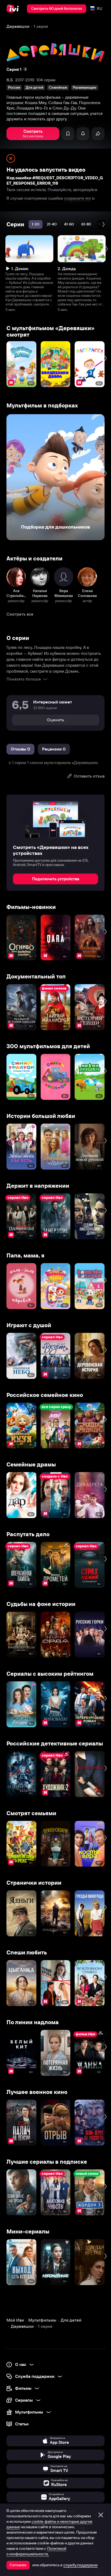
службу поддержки (80, 2565)
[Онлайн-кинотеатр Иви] (14, 9)
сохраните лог (78, 198)
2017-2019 (25, 80)
